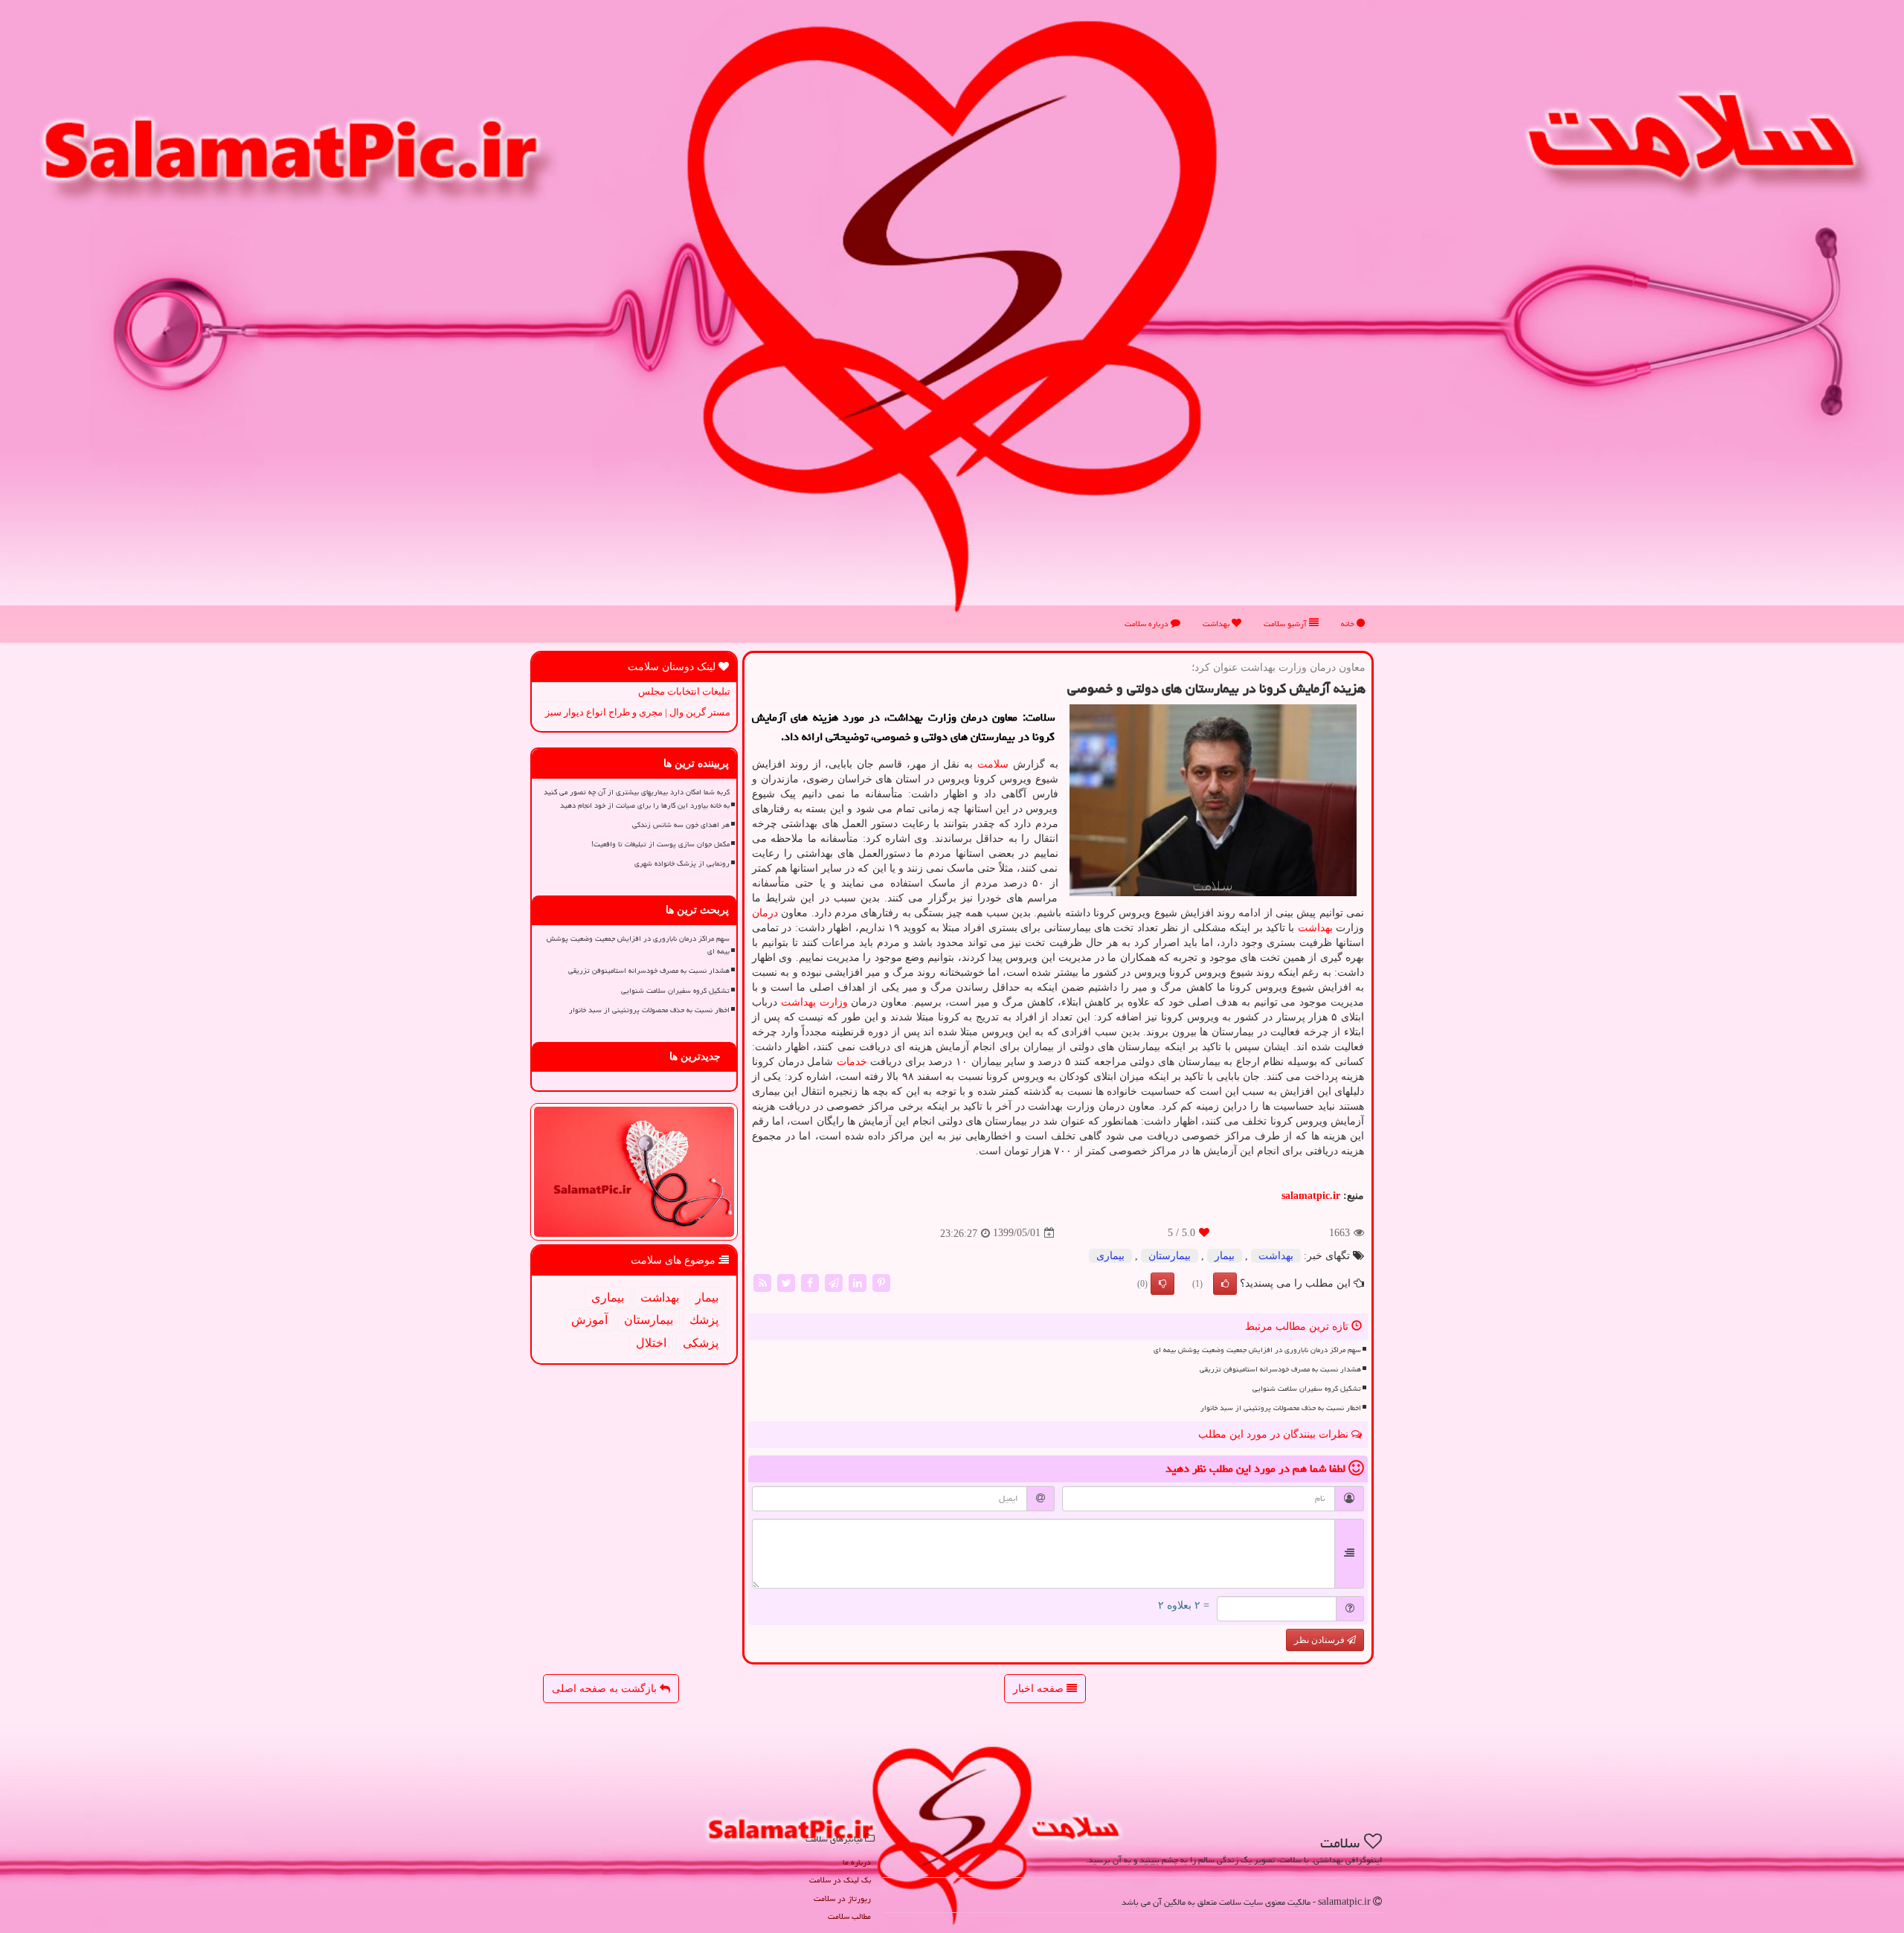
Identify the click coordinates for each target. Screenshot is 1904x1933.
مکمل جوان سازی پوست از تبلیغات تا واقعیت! (660, 844)
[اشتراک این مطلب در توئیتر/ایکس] (786, 1282)
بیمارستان (1170, 1256)
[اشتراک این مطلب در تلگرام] (834, 1282)
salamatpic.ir (1311, 1196)
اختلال (651, 1343)
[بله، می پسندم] (1225, 1284)
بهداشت (1217, 624)
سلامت (993, 764)
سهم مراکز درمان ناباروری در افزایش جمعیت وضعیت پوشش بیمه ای (1257, 1350)
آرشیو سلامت (1286, 624)
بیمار (1225, 1256)
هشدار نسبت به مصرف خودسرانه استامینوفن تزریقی (1280, 1369)
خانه (1349, 624)
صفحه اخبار (1040, 1689)
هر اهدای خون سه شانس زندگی (681, 825)
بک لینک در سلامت (840, 1880)
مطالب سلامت (849, 1916)
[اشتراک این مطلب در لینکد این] (858, 1282)
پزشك (704, 1320)
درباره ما (857, 1862)
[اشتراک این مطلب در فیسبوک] (810, 1282)
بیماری (1110, 1256)
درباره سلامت (1148, 624)
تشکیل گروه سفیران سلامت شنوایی (1307, 1389)
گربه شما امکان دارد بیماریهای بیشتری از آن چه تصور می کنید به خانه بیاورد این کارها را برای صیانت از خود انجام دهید (637, 798)
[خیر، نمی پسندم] (1162, 1284)
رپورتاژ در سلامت (842, 1898)
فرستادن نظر (1321, 1640)
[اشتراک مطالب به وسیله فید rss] (762, 1282)
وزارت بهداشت (814, 1002)
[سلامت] (952, 316)
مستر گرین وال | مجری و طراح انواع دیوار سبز (638, 712)
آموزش (589, 1320)
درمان (765, 913)
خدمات (852, 1062)
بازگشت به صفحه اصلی (606, 1689)
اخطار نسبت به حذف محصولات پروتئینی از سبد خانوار (1281, 1408)
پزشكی (701, 1343)
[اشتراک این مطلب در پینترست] (881, 1282)
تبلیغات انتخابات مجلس (684, 691)
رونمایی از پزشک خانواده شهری (682, 863)
